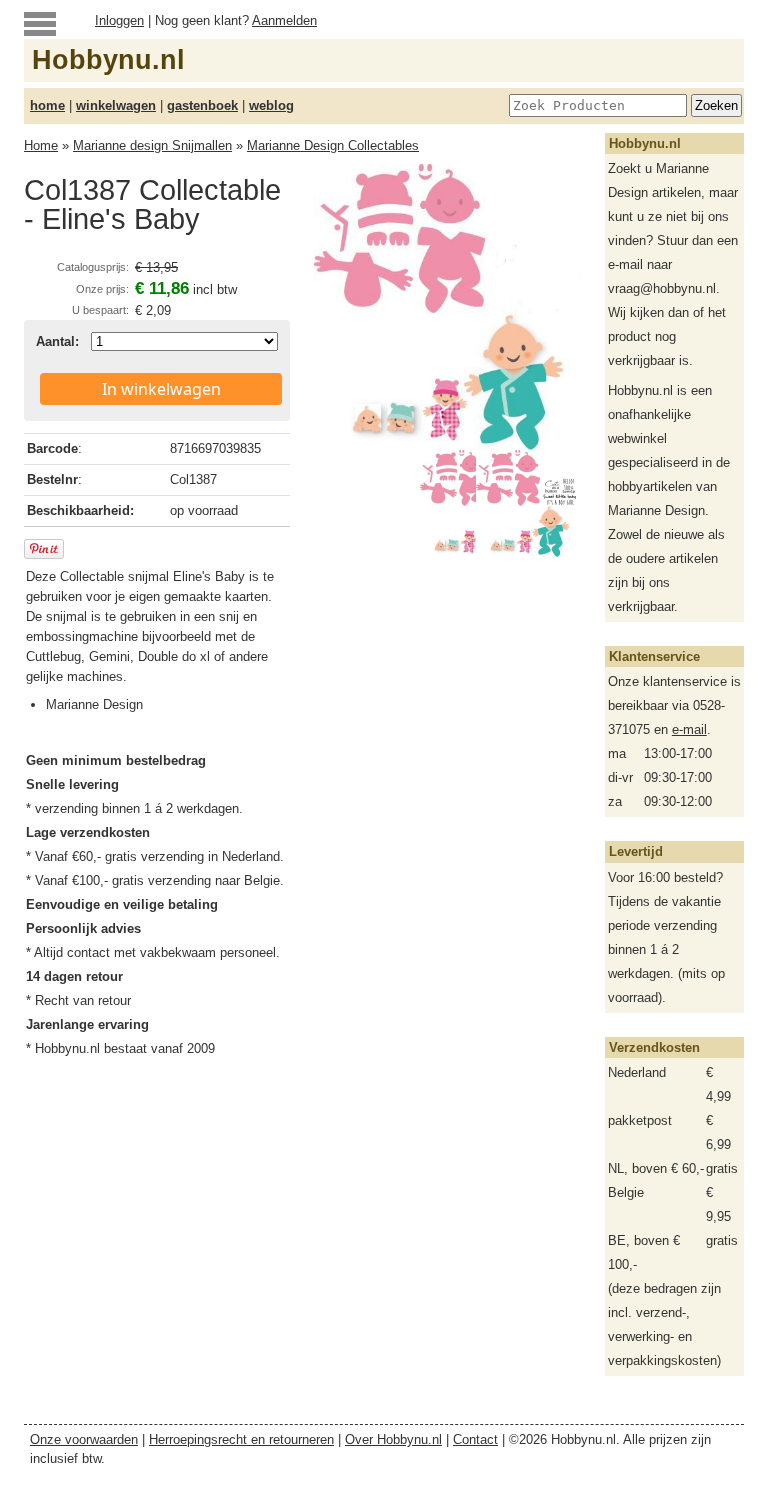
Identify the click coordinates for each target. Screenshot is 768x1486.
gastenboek (202, 105)
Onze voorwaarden (84, 1439)
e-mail (689, 729)
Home (41, 145)
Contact (475, 1439)
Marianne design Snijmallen (152, 145)
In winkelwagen (161, 389)
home (47, 105)
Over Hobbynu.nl (393, 1439)
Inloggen (119, 20)
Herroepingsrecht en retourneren (241, 1439)
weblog (271, 105)
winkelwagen (116, 105)
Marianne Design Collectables (333, 145)
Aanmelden (284, 20)
